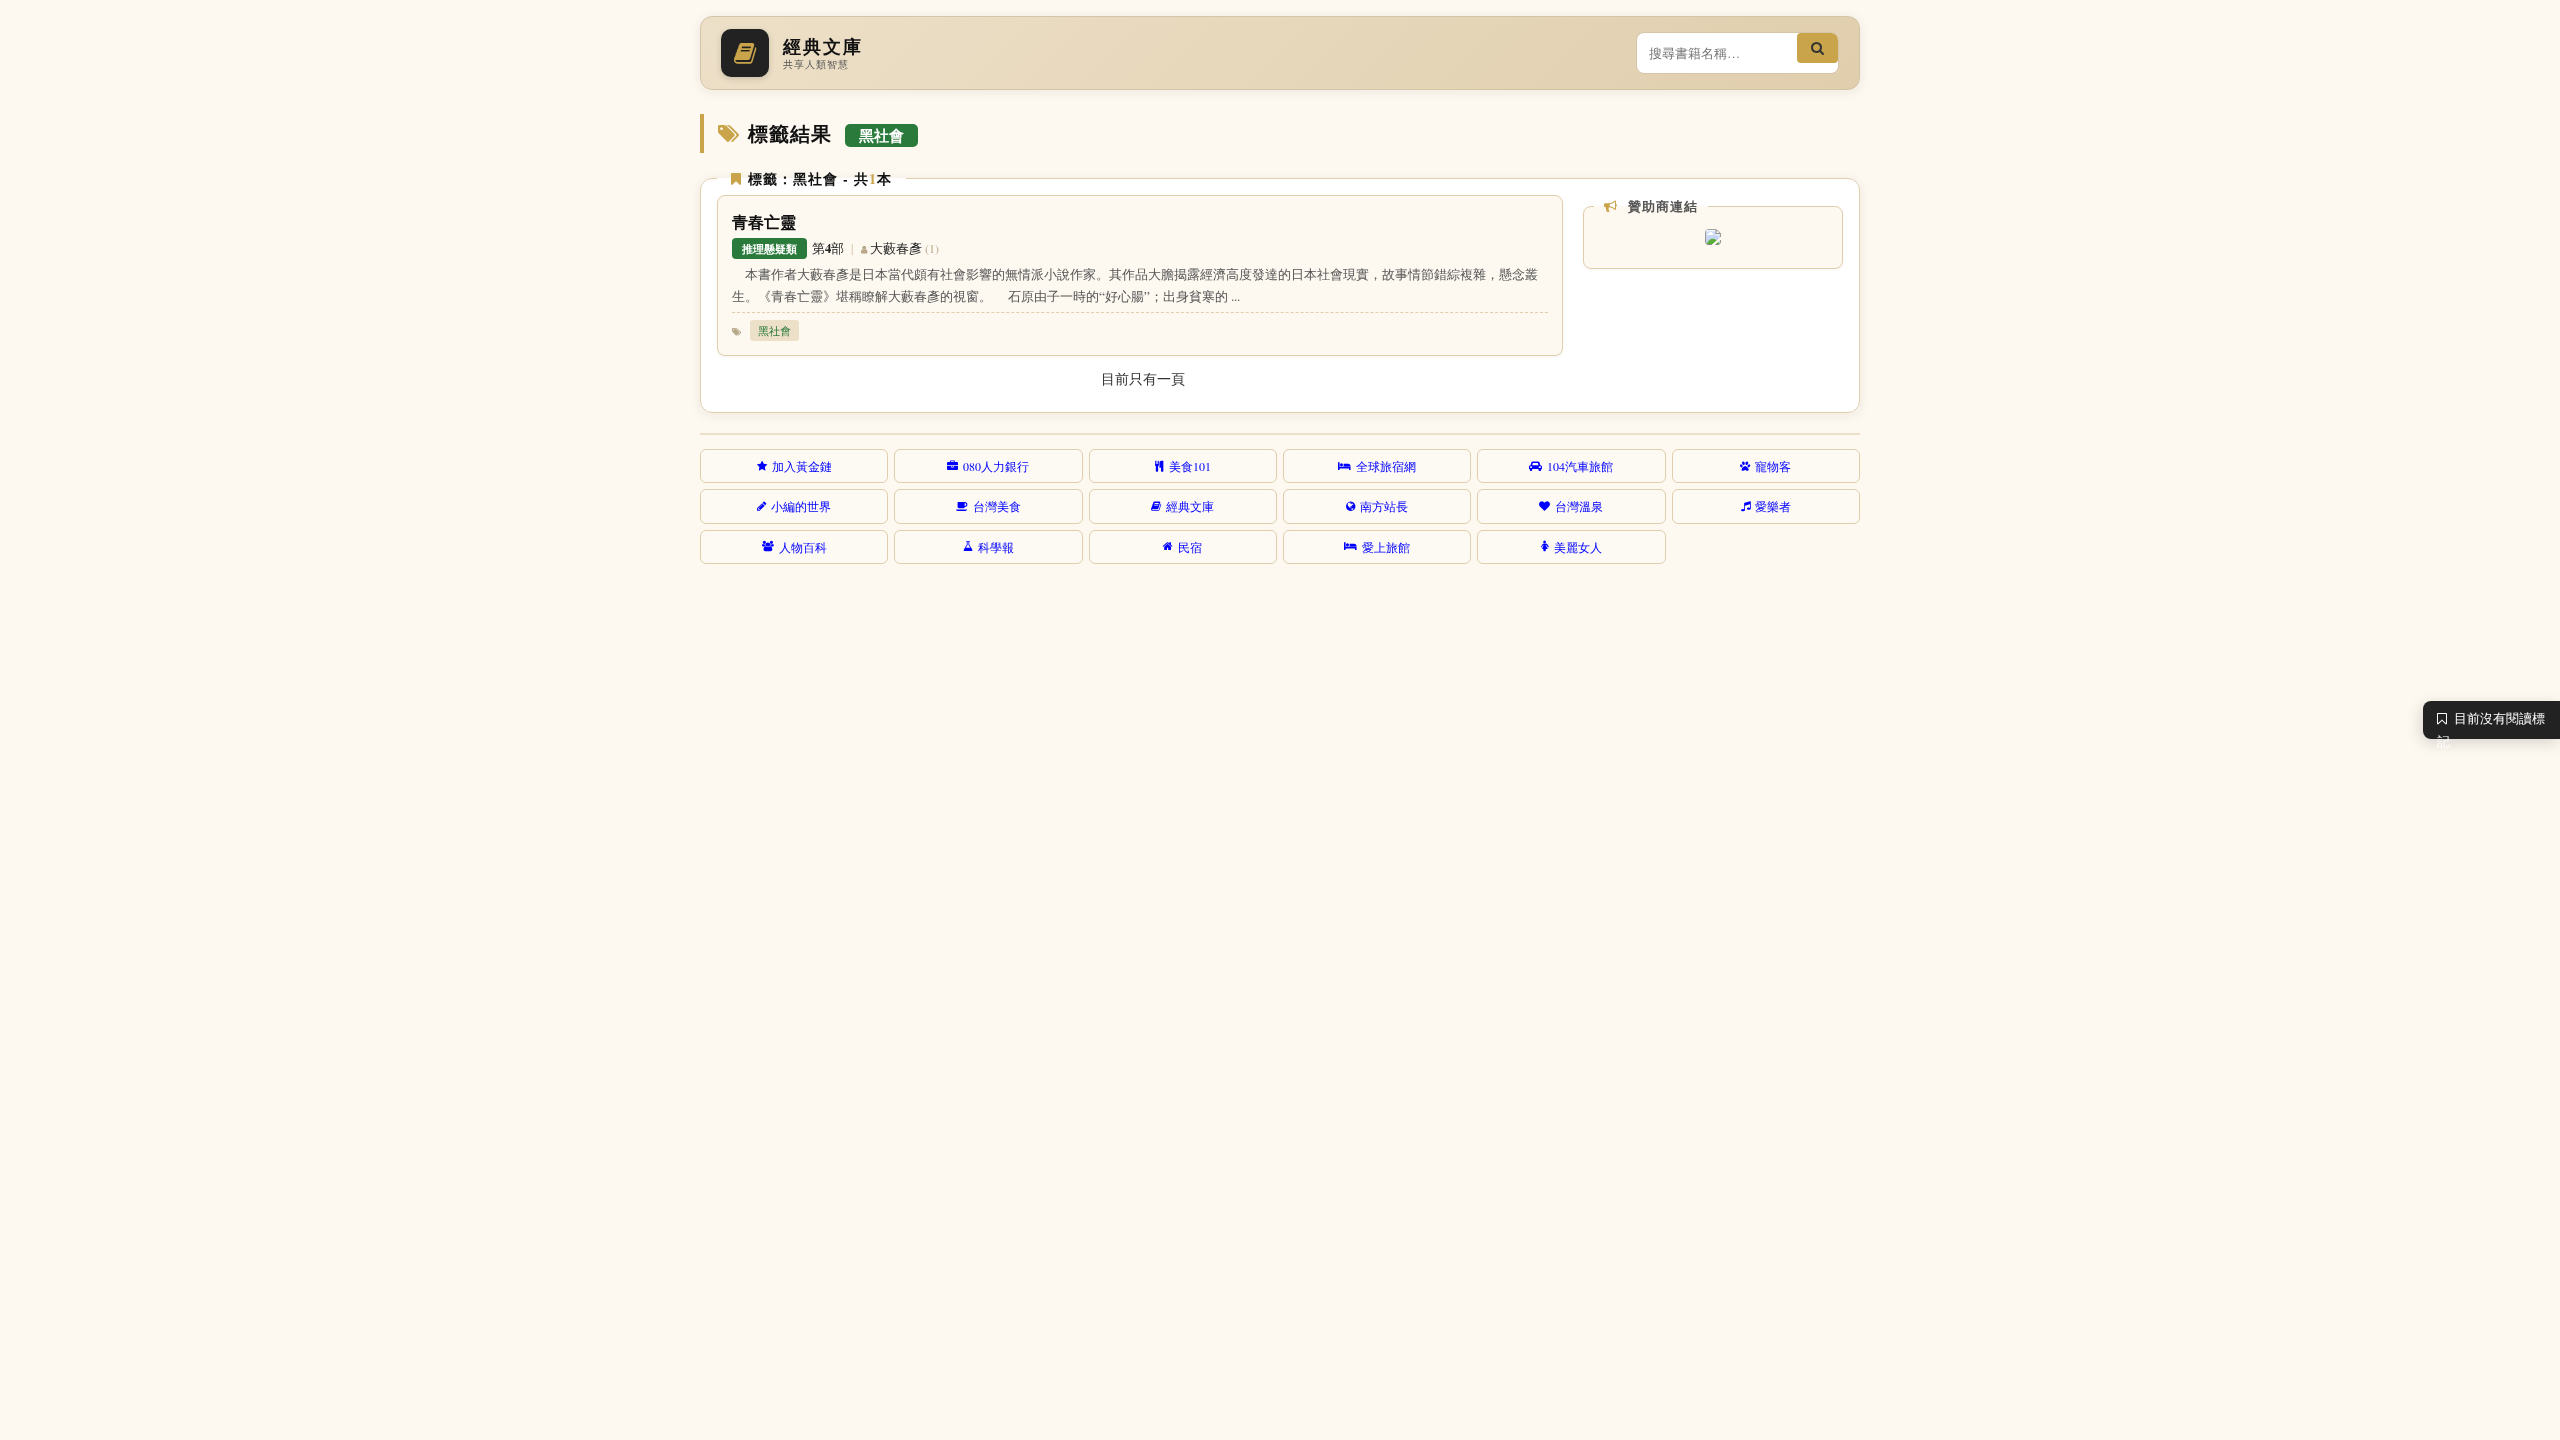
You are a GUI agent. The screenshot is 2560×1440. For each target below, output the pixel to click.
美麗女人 (1578, 547)
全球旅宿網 (1386, 466)
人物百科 (803, 547)
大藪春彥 (896, 248)
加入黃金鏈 (802, 466)
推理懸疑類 (769, 248)
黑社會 (774, 330)
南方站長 (1384, 506)
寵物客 (1773, 466)
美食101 (1190, 466)
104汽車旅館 (1580, 466)
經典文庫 (1190, 506)
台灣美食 (997, 506)
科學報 (996, 547)
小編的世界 (801, 506)
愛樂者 (1773, 506)
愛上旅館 (1386, 547)
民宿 (1190, 547)
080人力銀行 (996, 466)
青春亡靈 (764, 221)
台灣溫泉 (1579, 506)
